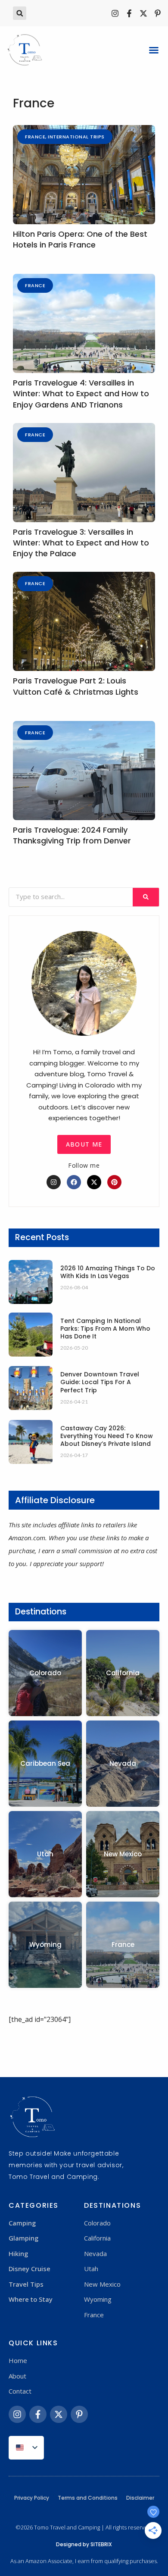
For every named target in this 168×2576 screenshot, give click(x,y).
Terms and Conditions (88, 2498)
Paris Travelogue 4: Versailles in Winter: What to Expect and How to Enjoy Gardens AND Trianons (81, 393)
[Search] (146, 897)
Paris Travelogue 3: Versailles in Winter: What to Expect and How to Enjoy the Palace (81, 543)
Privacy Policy (32, 2498)
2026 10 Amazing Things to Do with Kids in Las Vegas (108, 1272)
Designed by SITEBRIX (84, 2544)
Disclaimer (140, 2498)
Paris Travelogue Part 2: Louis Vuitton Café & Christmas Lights (76, 686)
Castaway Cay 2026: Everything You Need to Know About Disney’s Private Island (107, 1436)
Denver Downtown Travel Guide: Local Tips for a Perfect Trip (100, 1382)
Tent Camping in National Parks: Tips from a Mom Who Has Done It (105, 1329)
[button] (20, 13)
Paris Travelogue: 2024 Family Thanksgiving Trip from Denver (72, 835)
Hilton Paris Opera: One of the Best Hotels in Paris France (80, 239)
